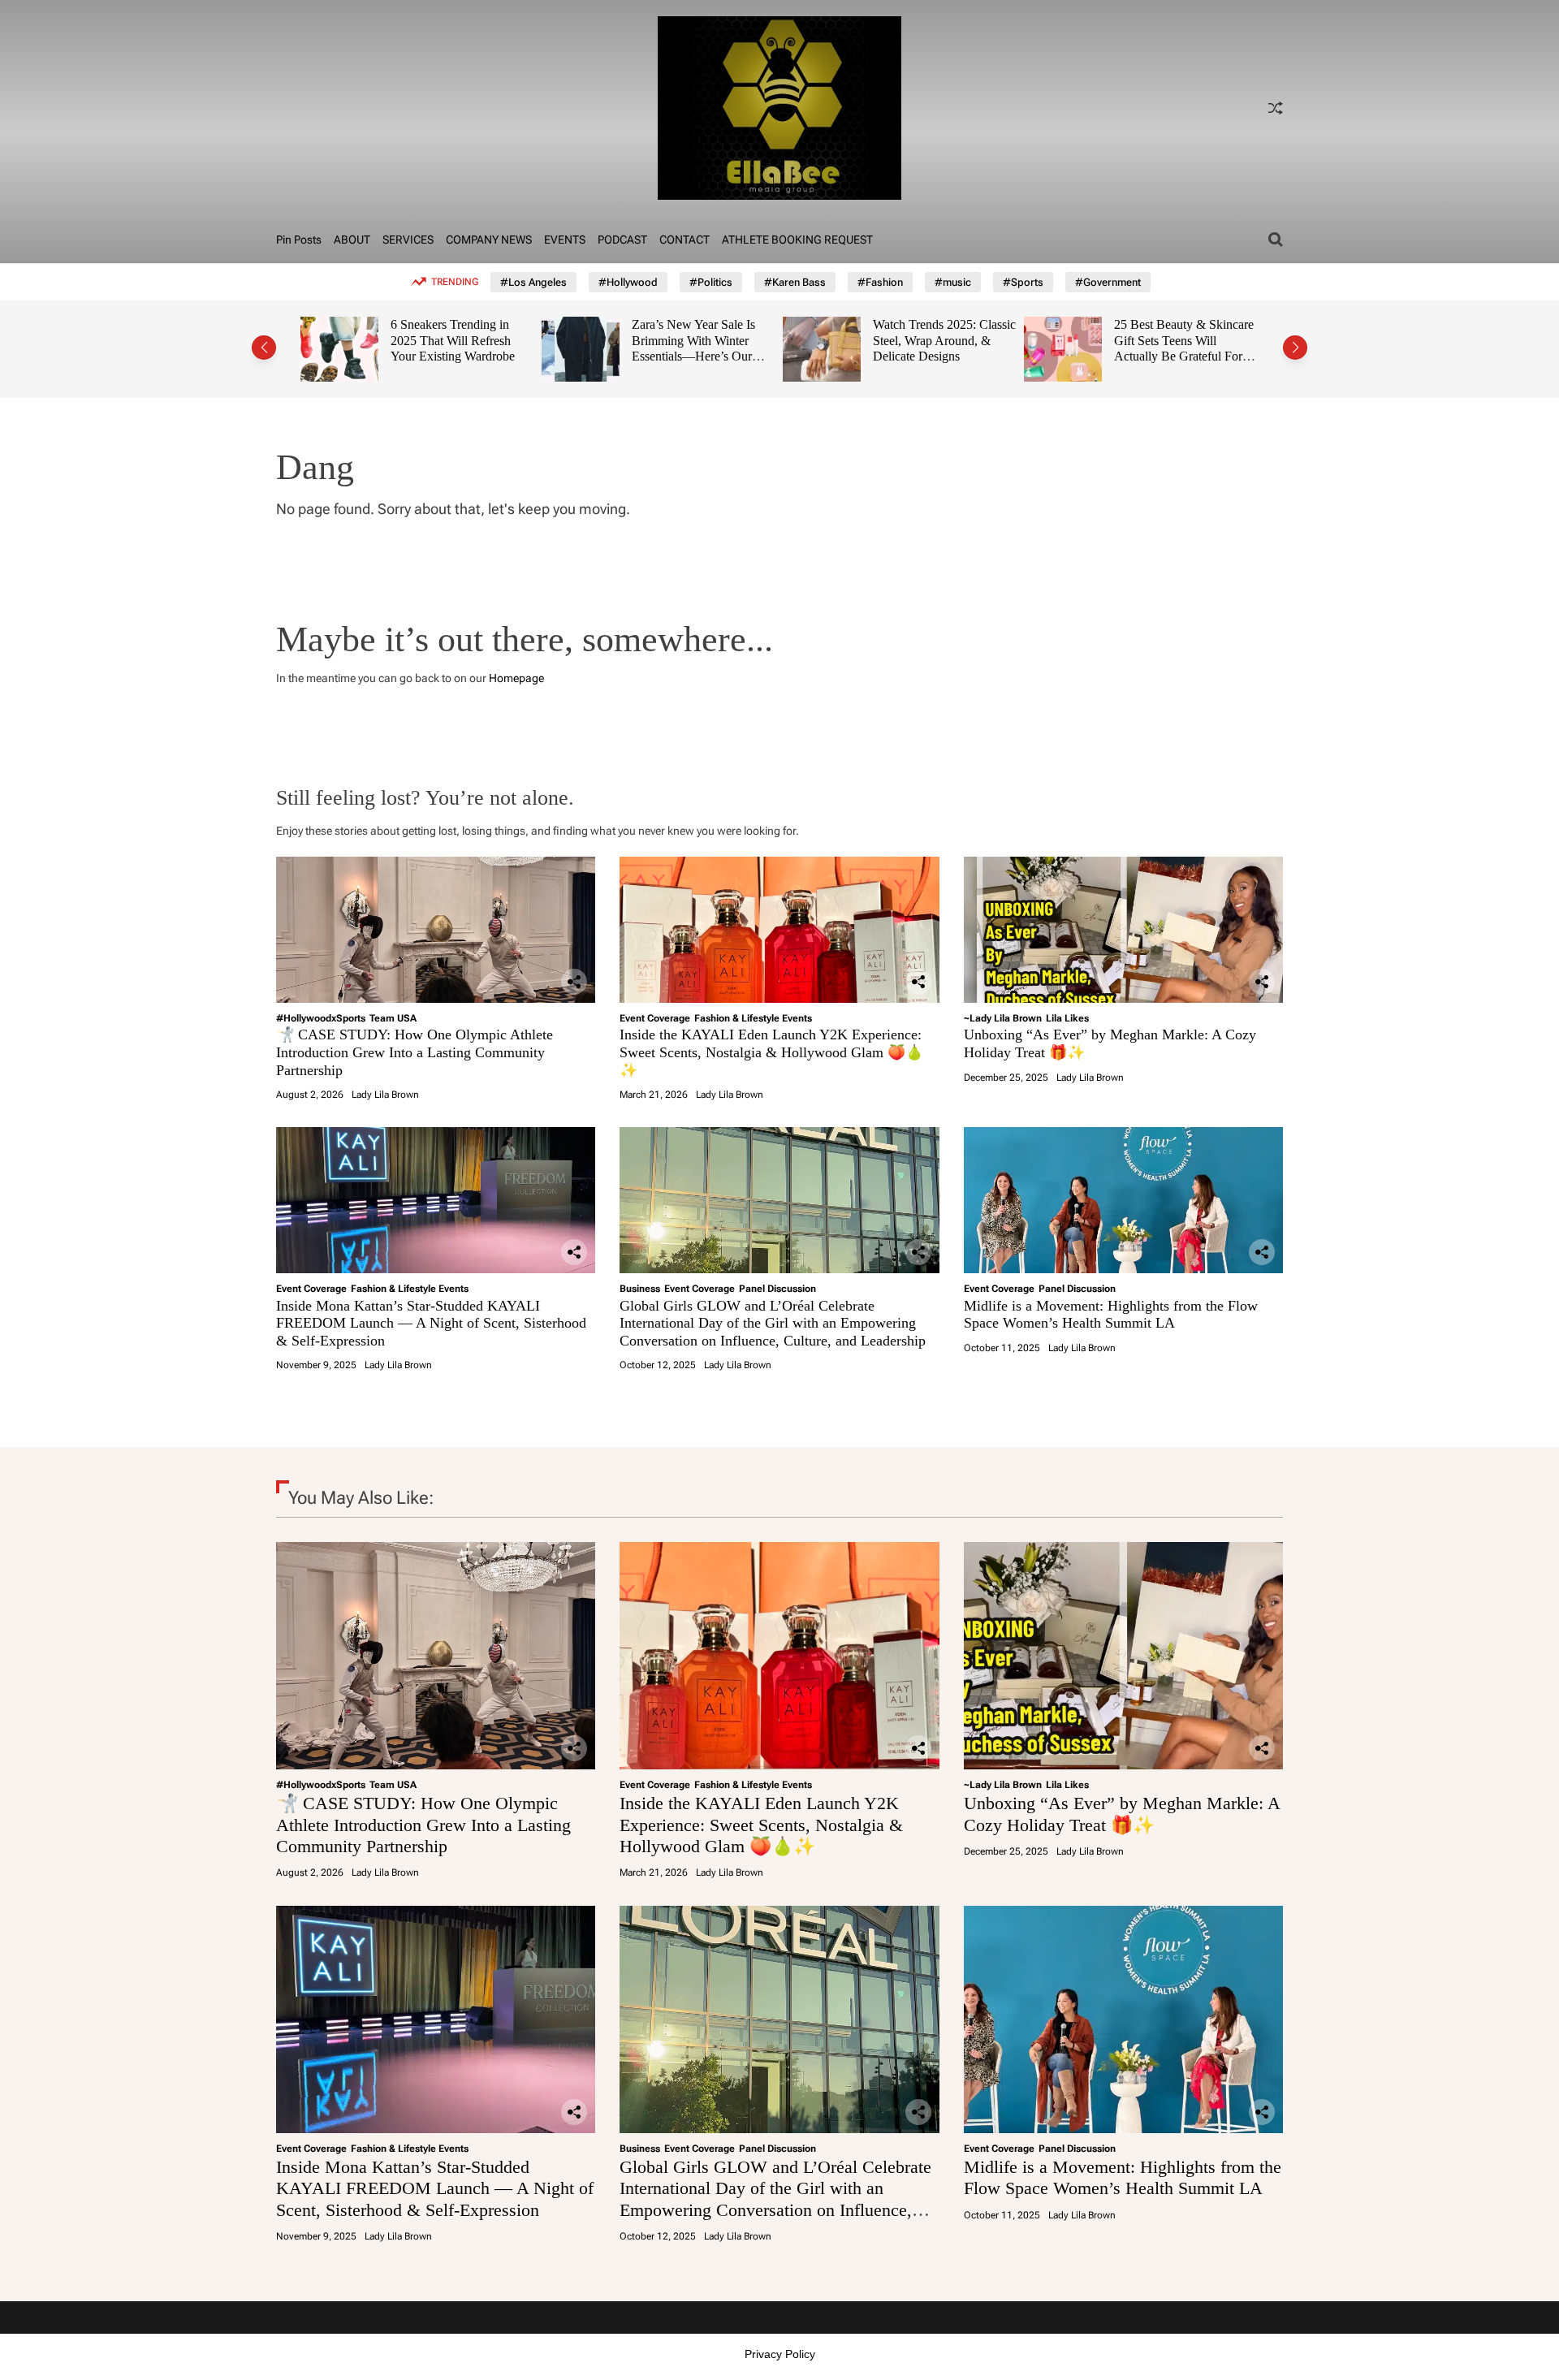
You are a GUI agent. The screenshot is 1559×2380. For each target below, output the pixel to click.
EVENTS (565, 240)
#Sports (1023, 282)
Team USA (393, 1018)
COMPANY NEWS (489, 240)
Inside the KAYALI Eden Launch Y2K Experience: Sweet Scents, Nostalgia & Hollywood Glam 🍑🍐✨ (771, 1052)
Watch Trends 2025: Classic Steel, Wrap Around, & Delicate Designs (743, 340)
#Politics (711, 282)
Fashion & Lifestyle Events (753, 1018)
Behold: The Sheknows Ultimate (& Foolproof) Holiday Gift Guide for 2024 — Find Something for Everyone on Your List (1221, 356)
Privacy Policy (780, 2354)
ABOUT (352, 240)
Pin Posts (299, 240)
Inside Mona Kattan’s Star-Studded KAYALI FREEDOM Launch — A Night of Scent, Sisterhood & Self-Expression (431, 1323)
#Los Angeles (533, 282)
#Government (1108, 282)
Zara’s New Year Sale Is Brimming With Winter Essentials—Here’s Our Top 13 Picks (492, 348)
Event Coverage (655, 1018)
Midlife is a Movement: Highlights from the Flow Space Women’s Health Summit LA (1111, 1315)
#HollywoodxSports (321, 1018)
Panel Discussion (777, 1289)
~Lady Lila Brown (1003, 1018)
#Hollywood (628, 282)
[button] (264, 348)
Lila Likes (1067, 1018)
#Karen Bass (795, 282)
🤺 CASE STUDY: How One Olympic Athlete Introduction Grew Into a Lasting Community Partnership (415, 1052)
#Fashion (880, 282)
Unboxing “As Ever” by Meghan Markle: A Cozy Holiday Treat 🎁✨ (1122, 1814)
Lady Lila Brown (385, 1095)
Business (640, 1289)
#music (953, 282)
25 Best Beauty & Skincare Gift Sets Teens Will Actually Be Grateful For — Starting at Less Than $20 (982, 356)
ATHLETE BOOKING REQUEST (797, 240)
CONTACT (684, 240)
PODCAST (622, 240)
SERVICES (408, 240)
